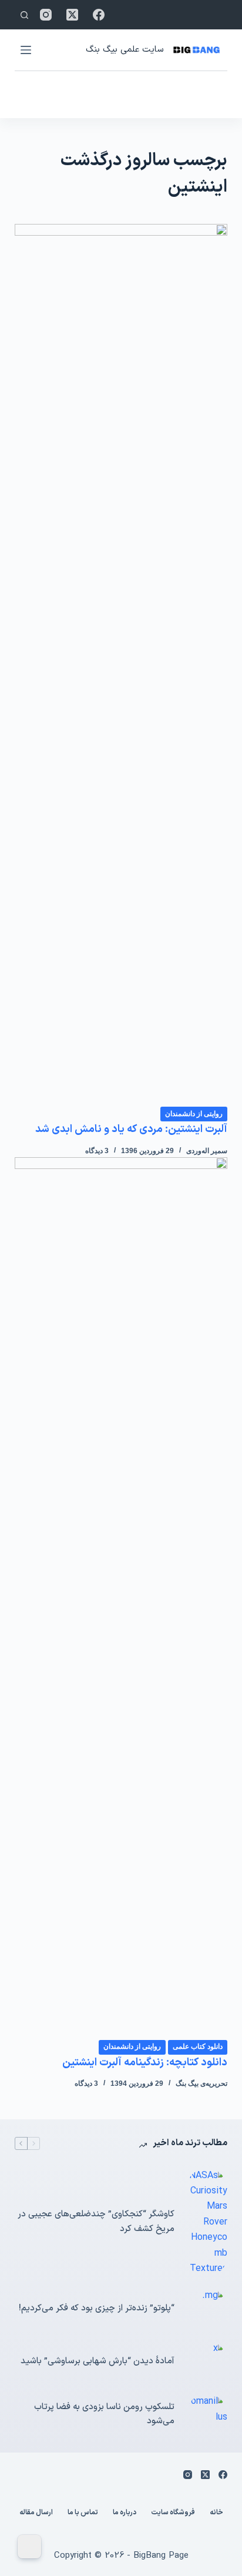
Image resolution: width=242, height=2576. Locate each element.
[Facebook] (99, 15)
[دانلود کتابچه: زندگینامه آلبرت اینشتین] (121, 1598)
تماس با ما (83, 2513)
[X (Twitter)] (72, 15)
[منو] (26, 50)
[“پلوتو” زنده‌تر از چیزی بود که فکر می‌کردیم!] (207, 2309)
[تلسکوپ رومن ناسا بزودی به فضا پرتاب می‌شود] (207, 2414)
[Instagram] (46, 15)
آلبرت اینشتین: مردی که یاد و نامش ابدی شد (131, 1129)
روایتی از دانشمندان (194, 1114)
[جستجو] (24, 15)
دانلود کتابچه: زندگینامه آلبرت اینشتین (145, 2063)
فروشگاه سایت (173, 2513)
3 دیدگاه (97, 1151)
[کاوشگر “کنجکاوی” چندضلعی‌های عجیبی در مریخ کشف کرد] (207, 2222)
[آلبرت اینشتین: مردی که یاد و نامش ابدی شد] (121, 665)
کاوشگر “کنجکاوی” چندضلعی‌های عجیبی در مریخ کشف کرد (96, 2222)
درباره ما (125, 2513)
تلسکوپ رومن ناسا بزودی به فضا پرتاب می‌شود (104, 2414)
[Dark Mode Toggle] (29, 2547)
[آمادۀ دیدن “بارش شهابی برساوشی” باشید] (207, 2361)
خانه (216, 2513)
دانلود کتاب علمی (198, 2046)
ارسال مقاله (36, 2513)
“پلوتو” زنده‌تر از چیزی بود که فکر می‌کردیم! (97, 2308)
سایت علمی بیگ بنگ (125, 50)
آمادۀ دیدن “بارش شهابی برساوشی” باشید (98, 2361)
